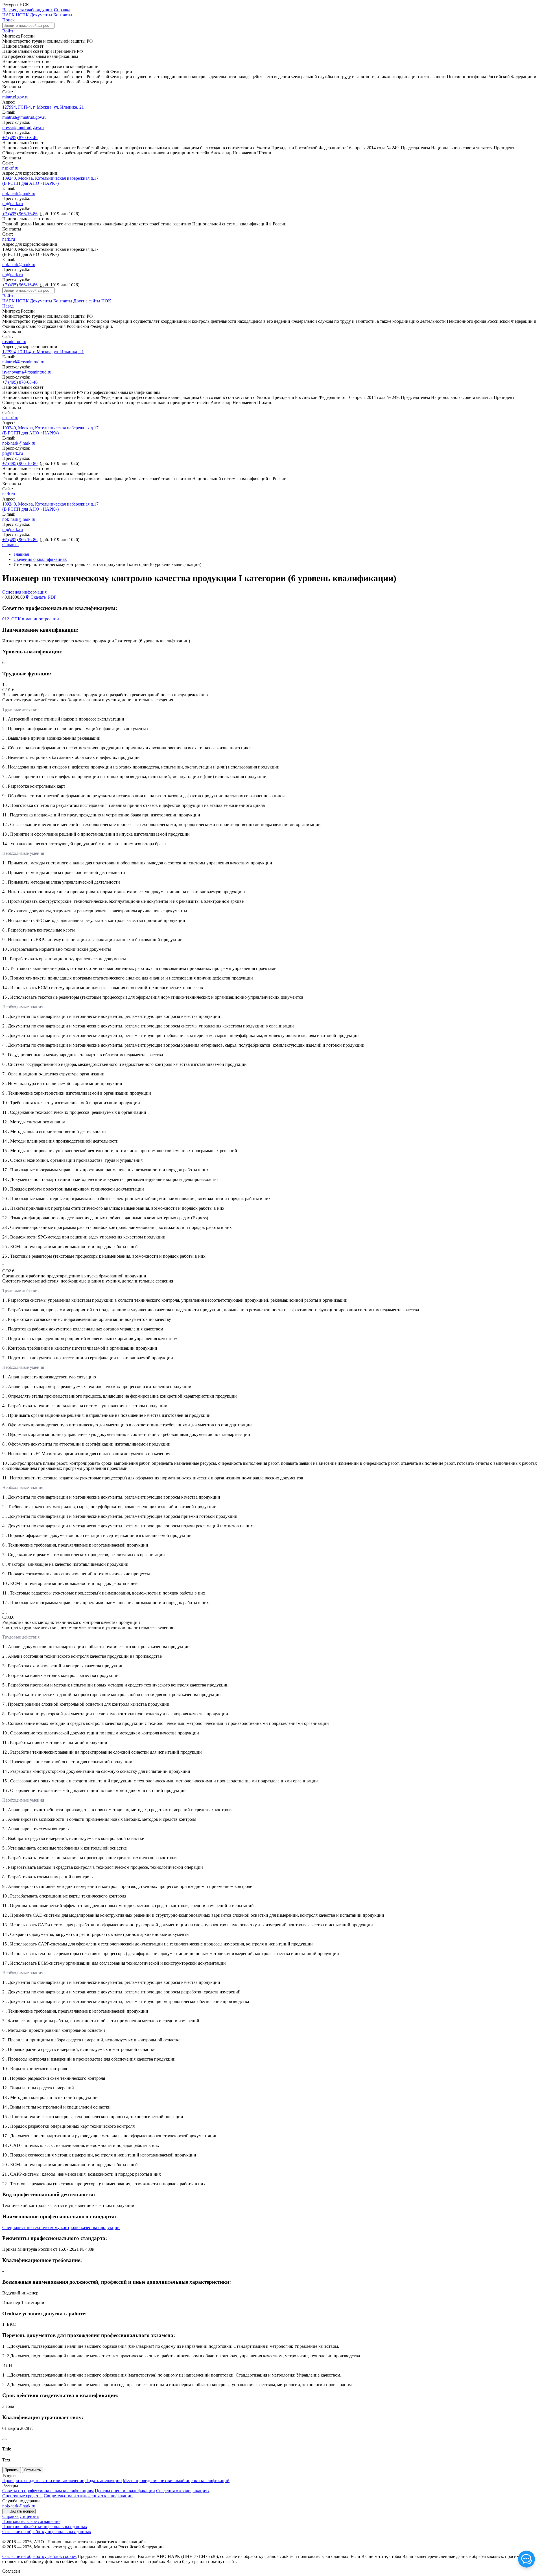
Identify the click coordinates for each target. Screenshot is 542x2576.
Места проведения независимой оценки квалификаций (176, 2481)
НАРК (8, 15)
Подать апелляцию (103, 2481)
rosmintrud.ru (14, 342)
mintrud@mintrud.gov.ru (24, 117)
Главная (21, 554)
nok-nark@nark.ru (19, 193)
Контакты (63, 15)
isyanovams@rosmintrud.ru (27, 372)
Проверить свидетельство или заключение (43, 2481)
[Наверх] (5, 2439)
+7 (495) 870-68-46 (20, 138)
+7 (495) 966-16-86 (20, 214)
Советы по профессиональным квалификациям (48, 2491)
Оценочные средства (22, 2496)
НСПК (22, 15)
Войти (8, 31)
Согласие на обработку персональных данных (47, 2532)
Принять (12, 2470)
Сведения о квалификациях (40, 559)
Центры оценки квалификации (125, 2491)
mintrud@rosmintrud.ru (23, 362)
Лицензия (29, 2516)
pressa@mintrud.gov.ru (23, 127)
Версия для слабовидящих (28, 10)
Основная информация (24, 592)
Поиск (8, 20)
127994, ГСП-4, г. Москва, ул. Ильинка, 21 (43, 107)
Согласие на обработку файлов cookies (39, 2556)
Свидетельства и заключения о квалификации (88, 2496)
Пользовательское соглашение (31, 2521)
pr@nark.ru (13, 204)
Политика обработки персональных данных (45, 2526)
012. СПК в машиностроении (31, 619)
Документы (41, 15)
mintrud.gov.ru (15, 97)
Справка (62, 10)
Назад (8, 306)
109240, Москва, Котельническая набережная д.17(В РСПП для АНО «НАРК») (50, 181)
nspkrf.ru (10, 168)
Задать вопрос (22, 2511)
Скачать (43, 597)
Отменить (33, 2470)
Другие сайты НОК (92, 301)
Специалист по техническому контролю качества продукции (61, 2227)
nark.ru (9, 239)
